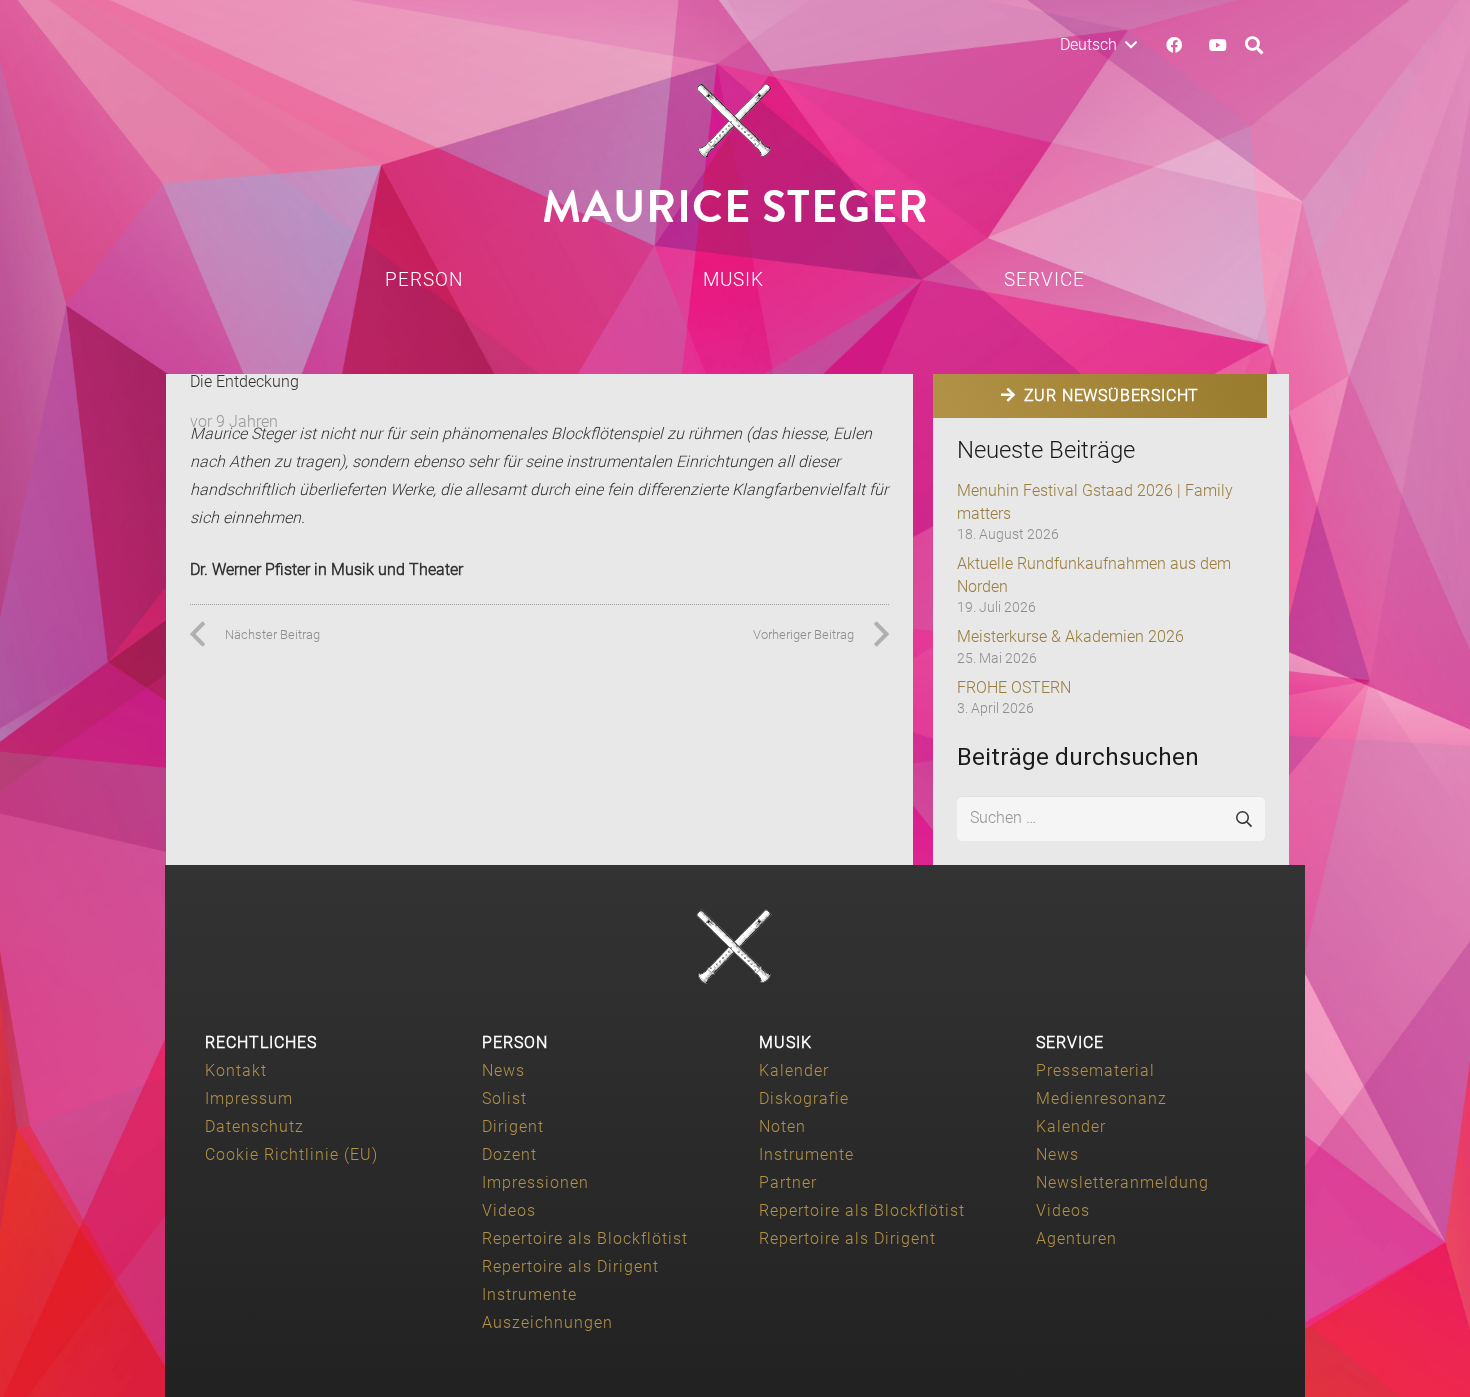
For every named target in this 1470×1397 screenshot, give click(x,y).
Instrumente (529, 1294)
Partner (788, 1182)
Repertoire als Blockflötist (585, 1238)
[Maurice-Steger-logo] (735, 121)
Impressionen (535, 1182)
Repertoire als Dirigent (570, 1266)
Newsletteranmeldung (1122, 1182)
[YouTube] (1218, 45)
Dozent (509, 1154)
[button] (1098, 45)
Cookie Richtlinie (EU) (291, 1154)
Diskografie (804, 1098)
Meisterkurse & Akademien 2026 (1070, 636)
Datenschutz (254, 1126)
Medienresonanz (1101, 1098)
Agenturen (1076, 1238)
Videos (509, 1210)
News (503, 1070)
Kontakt (236, 1070)
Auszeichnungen (547, 1322)
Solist (504, 1098)
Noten (782, 1126)
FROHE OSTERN (1014, 687)
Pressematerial (1095, 1070)
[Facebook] (1174, 45)
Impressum (249, 1098)
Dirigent (513, 1126)
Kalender (794, 1070)
